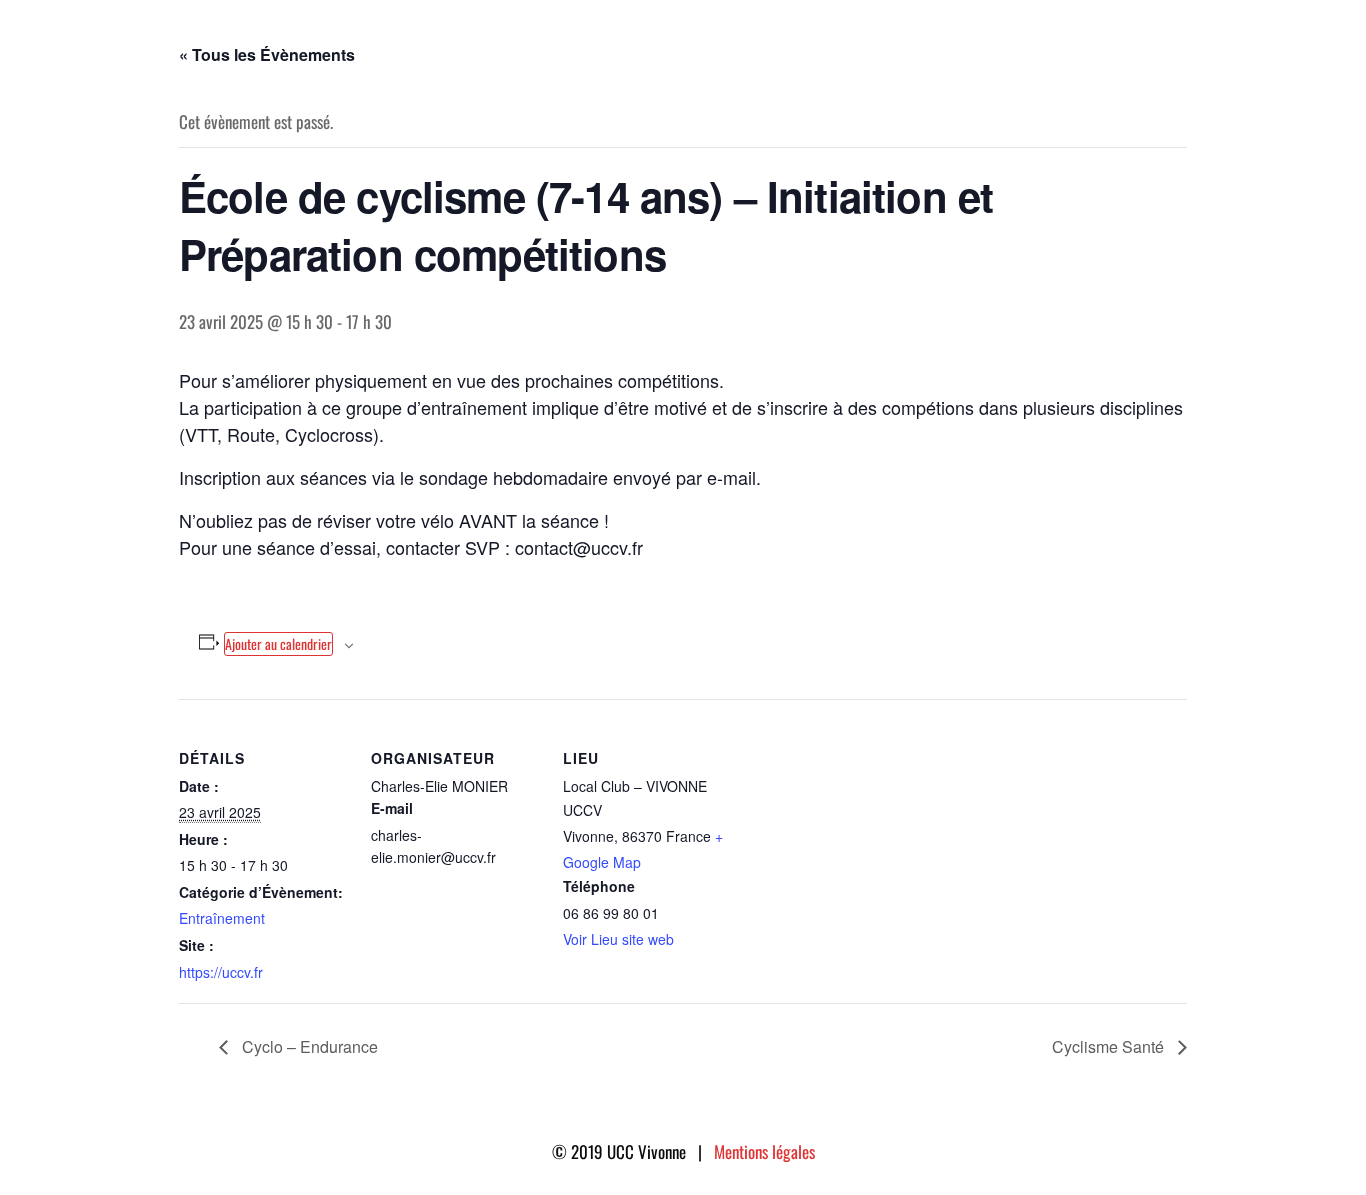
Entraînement (222, 918)
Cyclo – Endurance (308, 1046)
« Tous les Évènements (267, 54)
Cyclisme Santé (1110, 1046)
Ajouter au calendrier (278, 643)
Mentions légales (764, 1151)
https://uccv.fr (221, 972)
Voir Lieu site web (618, 939)
